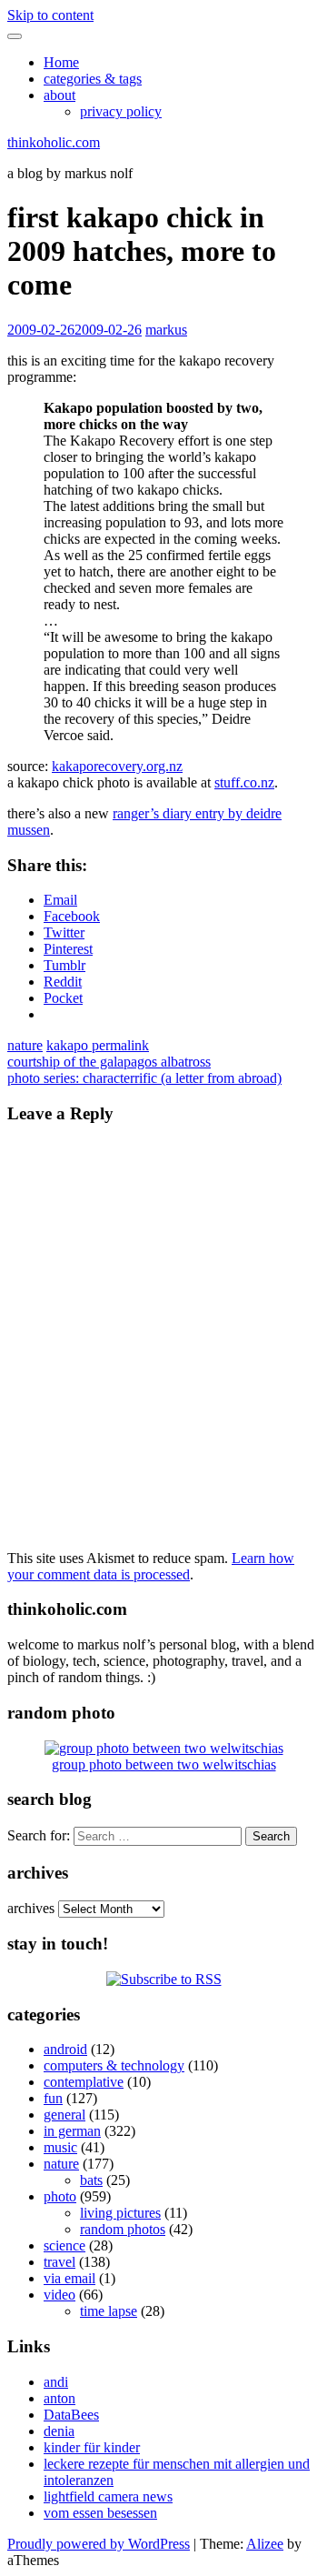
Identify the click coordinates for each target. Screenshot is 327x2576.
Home (61, 62)
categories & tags (93, 79)
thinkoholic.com (54, 142)
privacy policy (121, 111)
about (59, 95)
